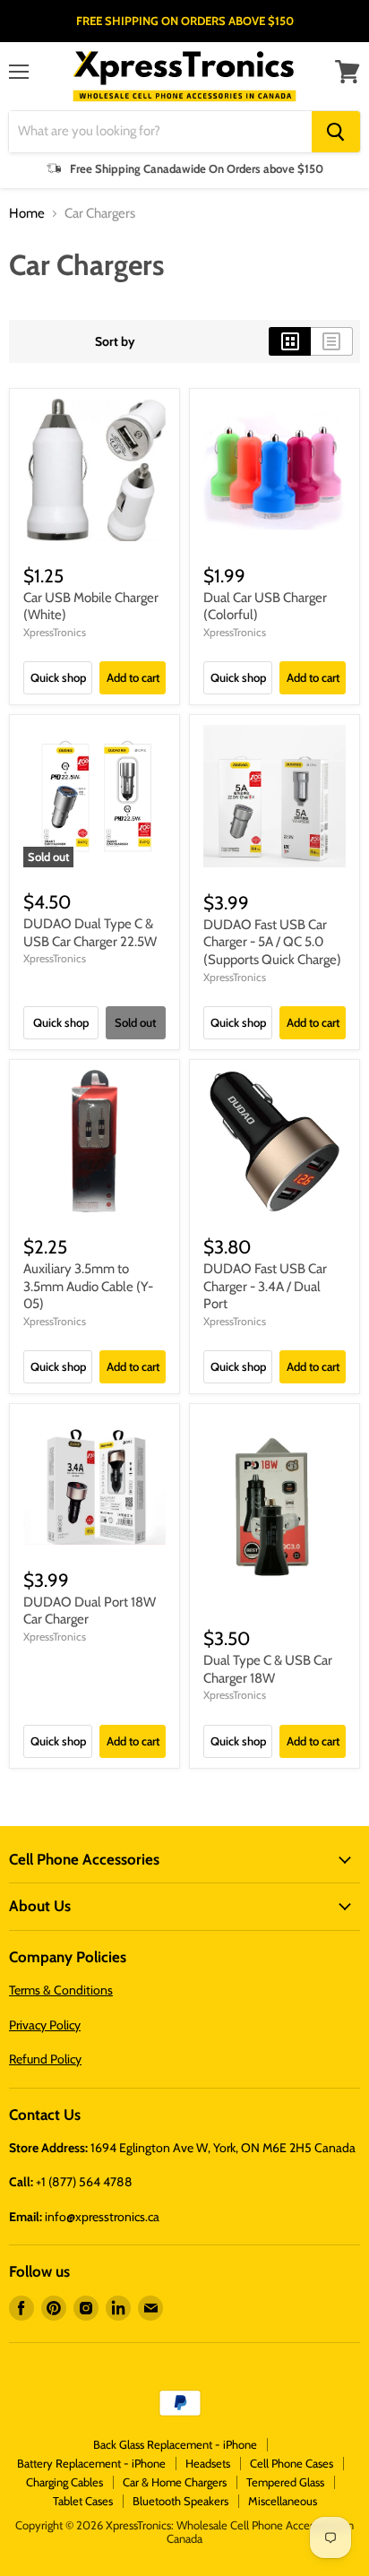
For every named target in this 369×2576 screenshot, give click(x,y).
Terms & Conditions (61, 1990)
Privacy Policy (45, 2025)
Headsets (208, 2463)
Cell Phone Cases (292, 2463)
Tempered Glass (285, 2482)
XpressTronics (55, 632)
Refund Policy (45, 2059)
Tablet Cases (83, 2501)
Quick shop (58, 677)
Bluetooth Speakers (180, 2501)
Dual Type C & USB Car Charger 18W (268, 1669)
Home (27, 214)
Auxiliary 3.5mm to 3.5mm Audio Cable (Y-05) (88, 1286)
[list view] (332, 341)
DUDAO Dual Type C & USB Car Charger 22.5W (90, 933)
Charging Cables (64, 2482)
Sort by (115, 341)
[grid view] (290, 341)
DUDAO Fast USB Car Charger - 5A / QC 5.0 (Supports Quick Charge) (272, 942)
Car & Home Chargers (175, 2482)
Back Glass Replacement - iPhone (175, 2444)
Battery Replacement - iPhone (91, 2463)
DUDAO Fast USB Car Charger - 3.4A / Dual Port (265, 1286)
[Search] (336, 132)
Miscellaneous (283, 2501)
